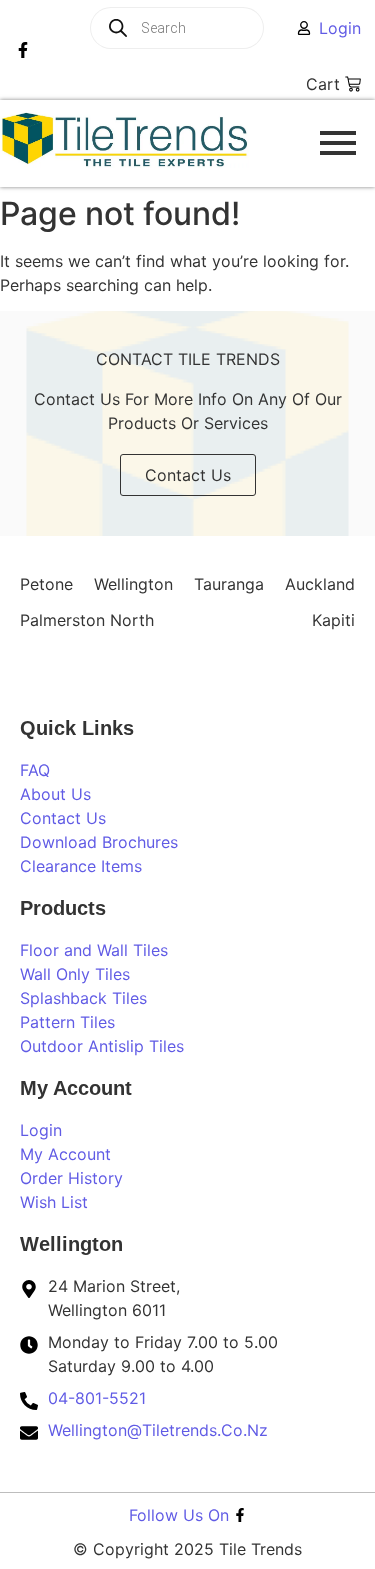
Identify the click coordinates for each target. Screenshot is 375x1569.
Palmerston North (87, 620)
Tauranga (229, 584)
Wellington (133, 584)
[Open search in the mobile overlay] (202, 28)
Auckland (320, 584)
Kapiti (333, 620)
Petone (46, 584)
